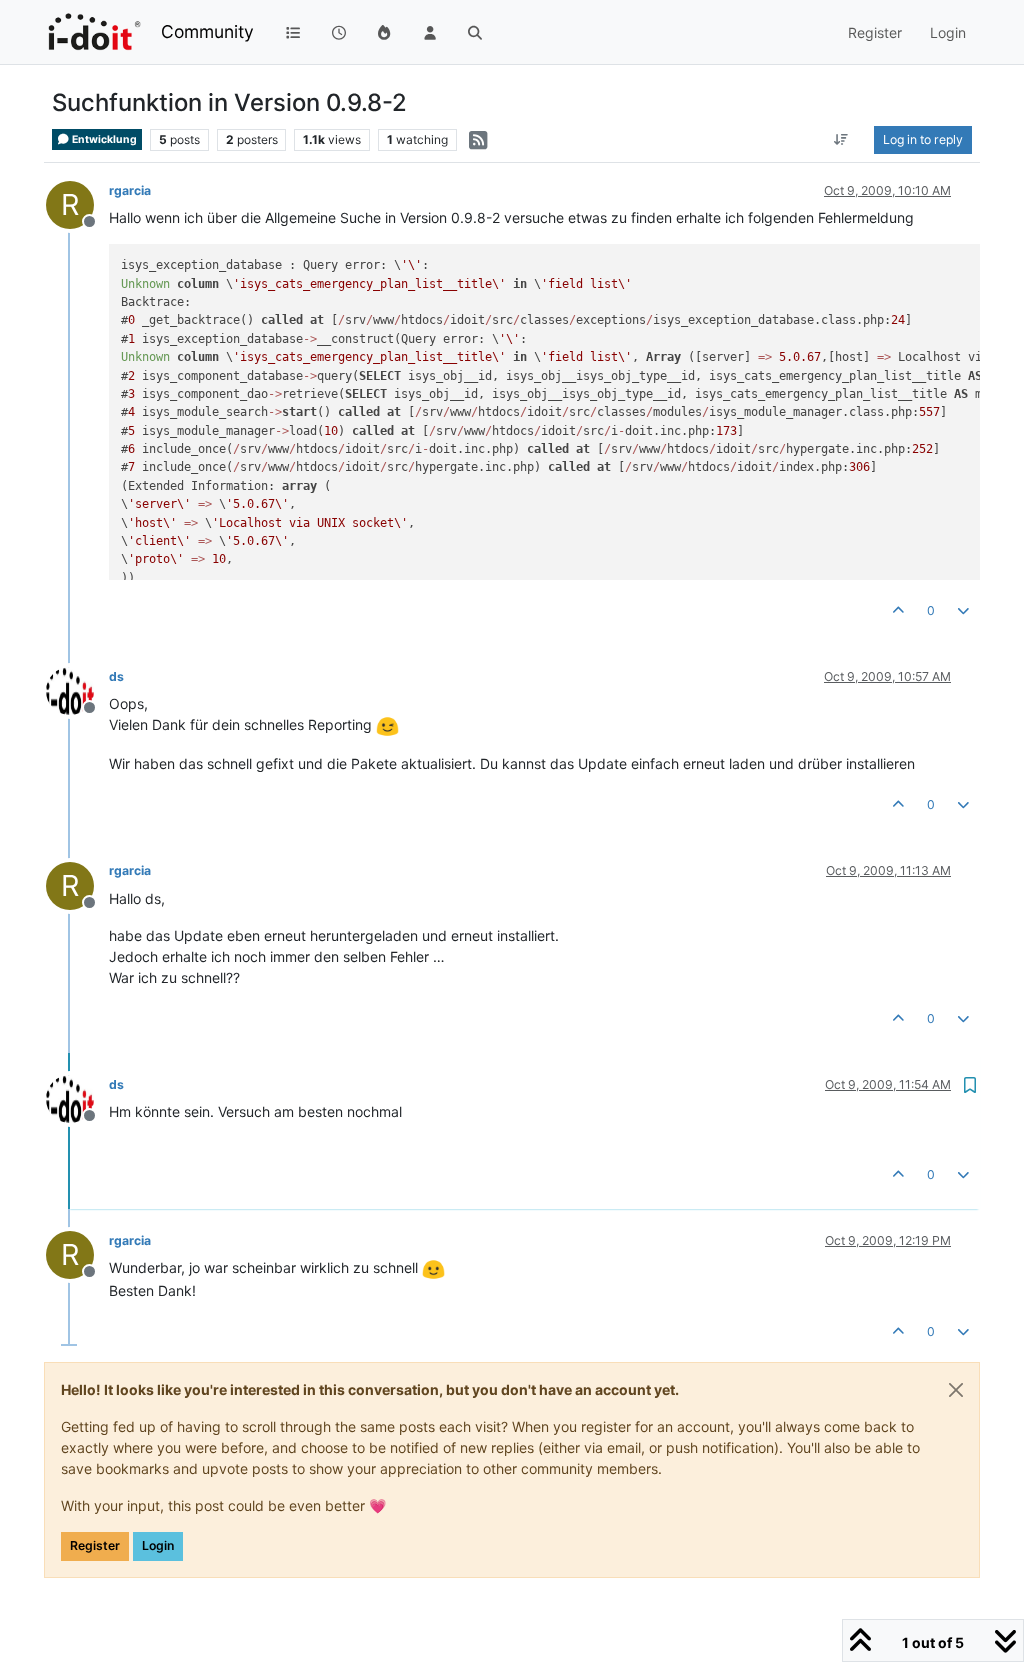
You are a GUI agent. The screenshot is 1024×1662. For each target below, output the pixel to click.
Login (158, 1545)
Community (207, 31)
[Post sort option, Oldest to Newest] (841, 140)
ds (116, 676)
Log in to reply (923, 139)
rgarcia (130, 190)
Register (95, 1545)
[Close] (956, 1390)
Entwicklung (103, 139)
